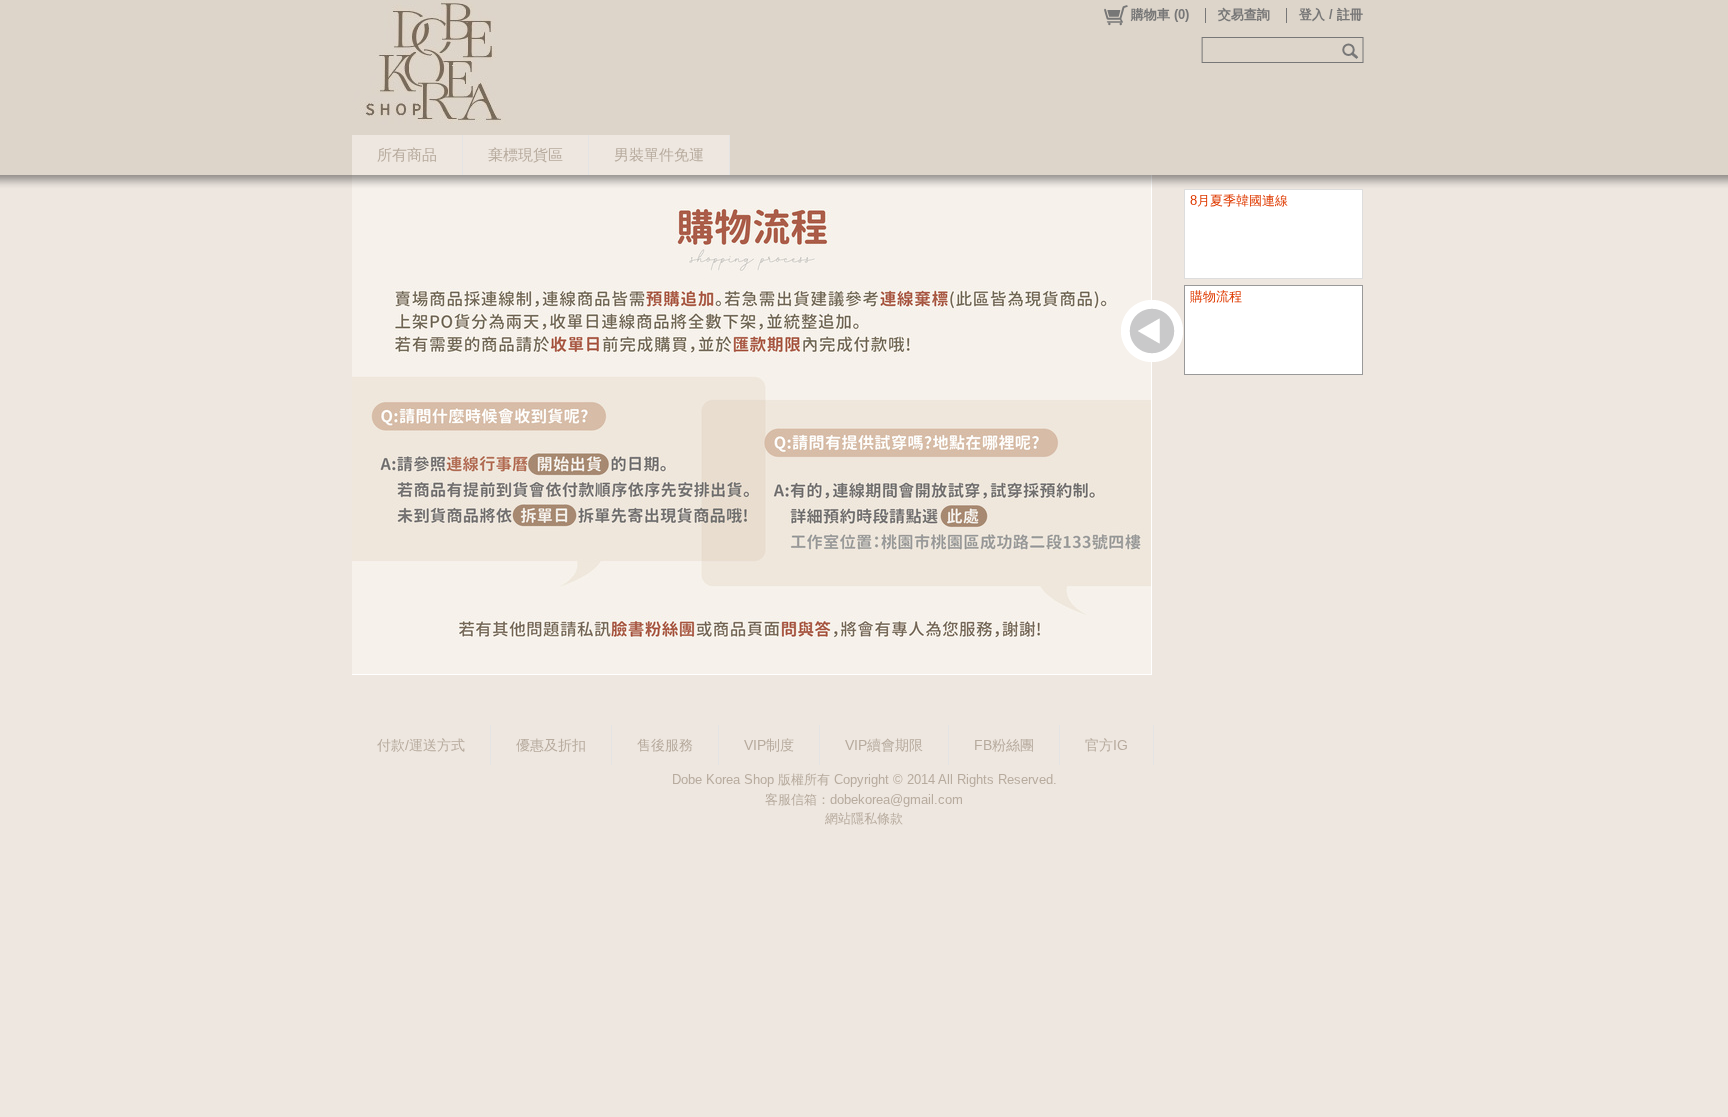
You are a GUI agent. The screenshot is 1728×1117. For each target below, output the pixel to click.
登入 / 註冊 (1331, 14)
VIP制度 (769, 745)
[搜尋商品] (1352, 50)
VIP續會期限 (884, 745)
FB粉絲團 (1004, 745)
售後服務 (665, 745)
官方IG (1106, 745)
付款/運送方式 (421, 745)
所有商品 (407, 154)
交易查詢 (1244, 14)
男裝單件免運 (659, 154)
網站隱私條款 (864, 818)
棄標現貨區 (525, 154)
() (1160, 14)
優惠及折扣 (551, 745)
